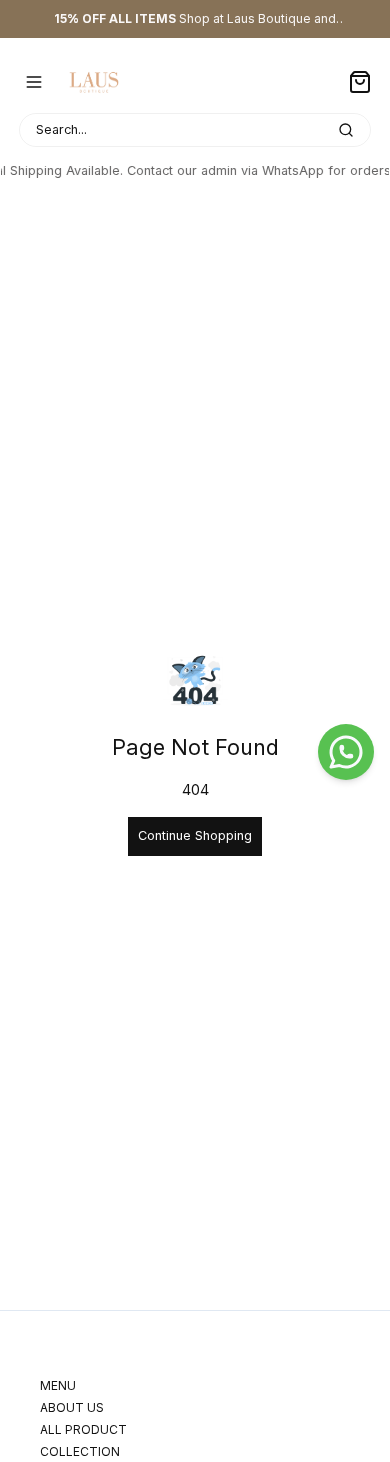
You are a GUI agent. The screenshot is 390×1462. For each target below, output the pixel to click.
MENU (58, 1385)
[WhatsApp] (346, 752)
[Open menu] (34, 82)
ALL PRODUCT (83, 1429)
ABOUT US (72, 1407)
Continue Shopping (195, 835)
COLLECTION (80, 1451)
